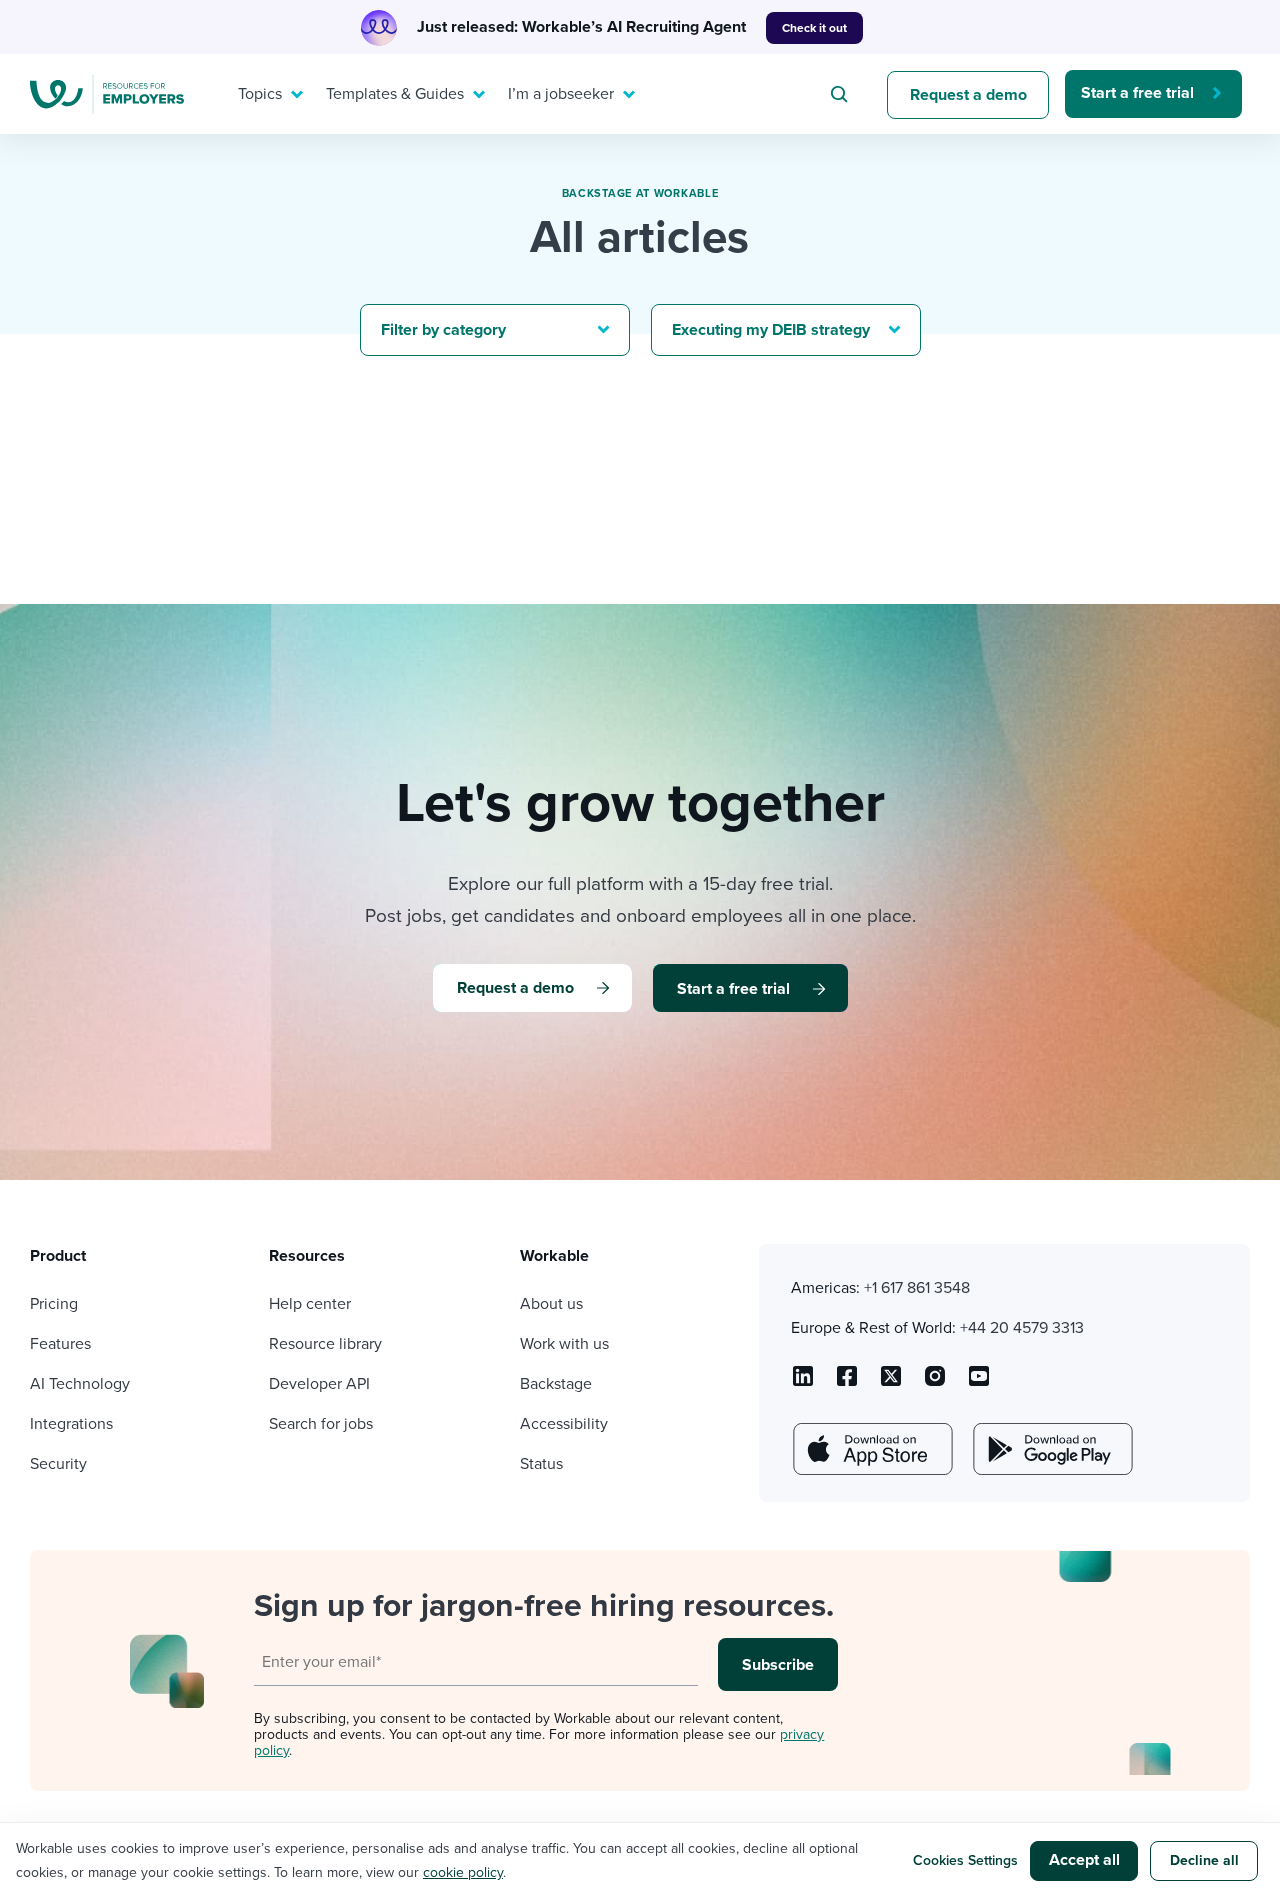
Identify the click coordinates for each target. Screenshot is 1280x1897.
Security (58, 1464)
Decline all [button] (1204, 1860)
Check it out (814, 28)
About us (551, 1304)
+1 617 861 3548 (917, 1288)
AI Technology (80, 1384)
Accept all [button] (1084, 1860)
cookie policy (463, 1872)
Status (541, 1464)
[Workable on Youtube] (891, 1383)
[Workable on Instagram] (979, 1383)
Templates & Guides (395, 94)
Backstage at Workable (640, 193)
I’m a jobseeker (561, 94)
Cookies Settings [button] (965, 1860)
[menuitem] (266, 94)
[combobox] (842, 94)
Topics (260, 94)
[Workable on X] (935, 1383)
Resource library (325, 1344)
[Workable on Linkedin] (803, 1383)
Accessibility (564, 1424)
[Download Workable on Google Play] (1051, 1449)
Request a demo (968, 95)
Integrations (71, 1424)
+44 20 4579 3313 (1022, 1328)
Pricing (54, 1304)
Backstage (556, 1384)
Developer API (319, 1384)
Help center (310, 1304)
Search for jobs (321, 1424)
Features (60, 1344)
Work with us (564, 1344)
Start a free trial (1137, 93)
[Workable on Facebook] (847, 1383)
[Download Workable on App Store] (871, 1449)
